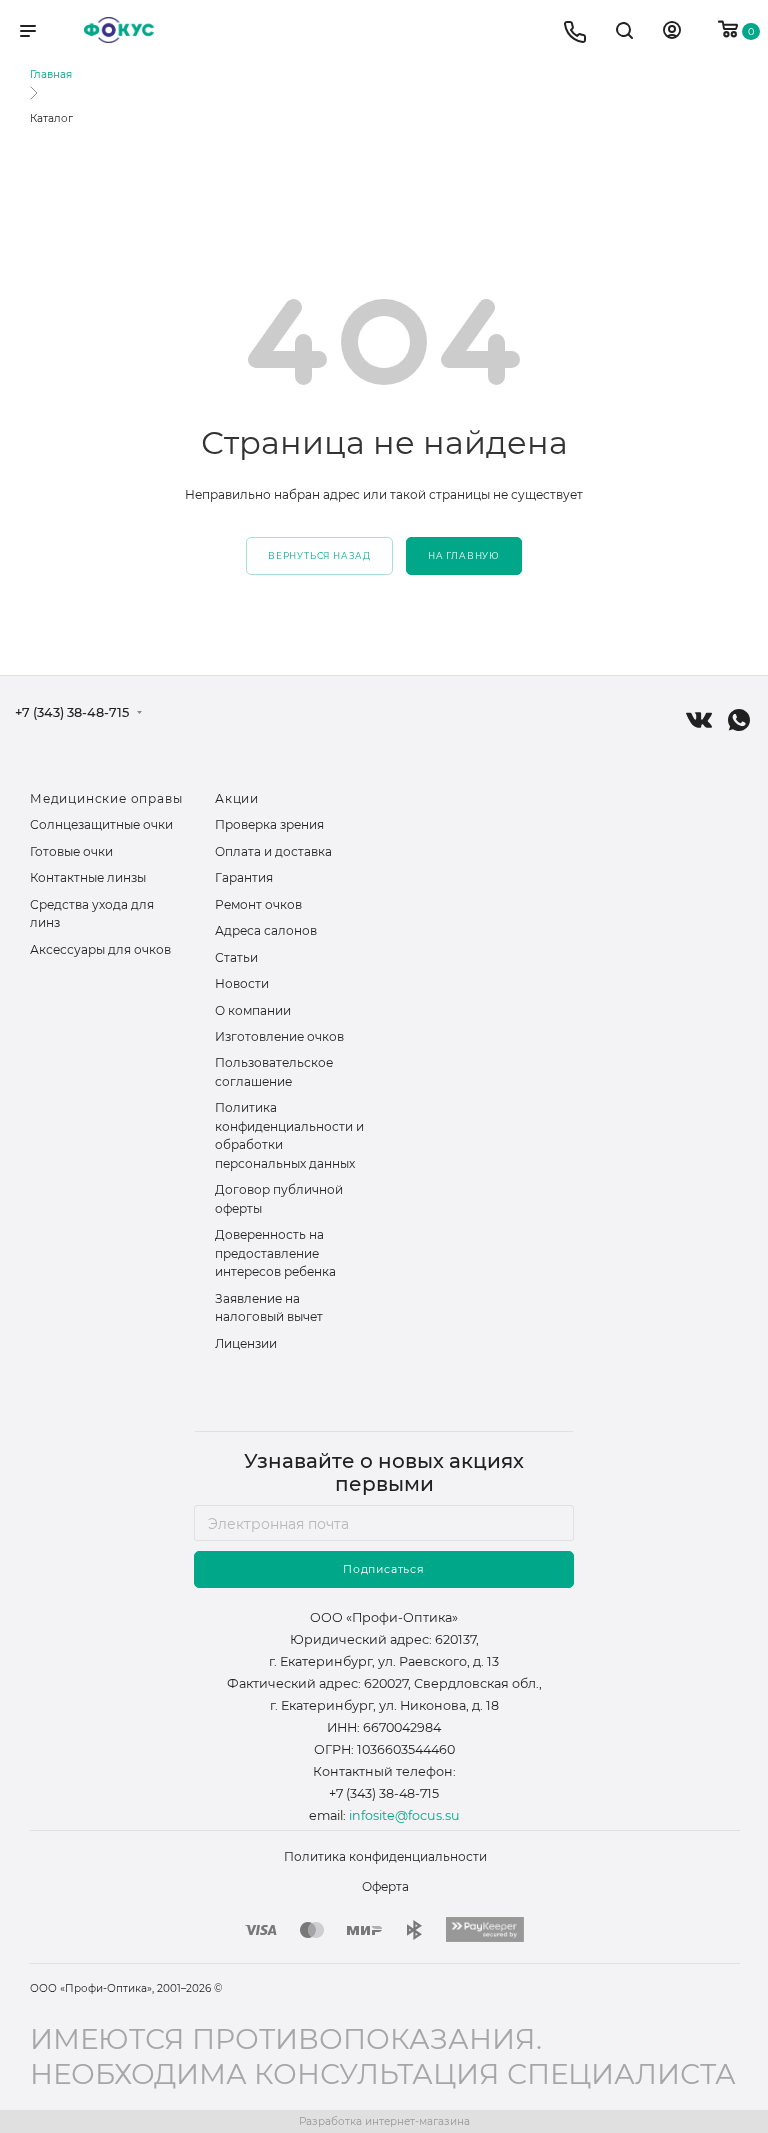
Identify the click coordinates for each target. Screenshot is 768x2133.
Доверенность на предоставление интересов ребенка (275, 1253)
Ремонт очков (258, 904)
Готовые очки (71, 851)
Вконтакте (699, 720)
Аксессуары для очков (100, 949)
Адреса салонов (266, 930)
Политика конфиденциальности (385, 1856)
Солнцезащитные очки (101, 824)
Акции (237, 798)
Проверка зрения (269, 824)
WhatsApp (739, 720)
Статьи (236, 957)
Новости (242, 983)
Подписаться (384, 1569)
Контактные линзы (88, 877)
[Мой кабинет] (672, 33)
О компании (253, 1010)
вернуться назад (319, 555)
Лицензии (246, 1343)
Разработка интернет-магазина (384, 2121)
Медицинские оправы (106, 798)
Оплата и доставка (273, 851)
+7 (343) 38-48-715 (72, 713)
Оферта (385, 1886)
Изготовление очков (279, 1036)
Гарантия (244, 877)
